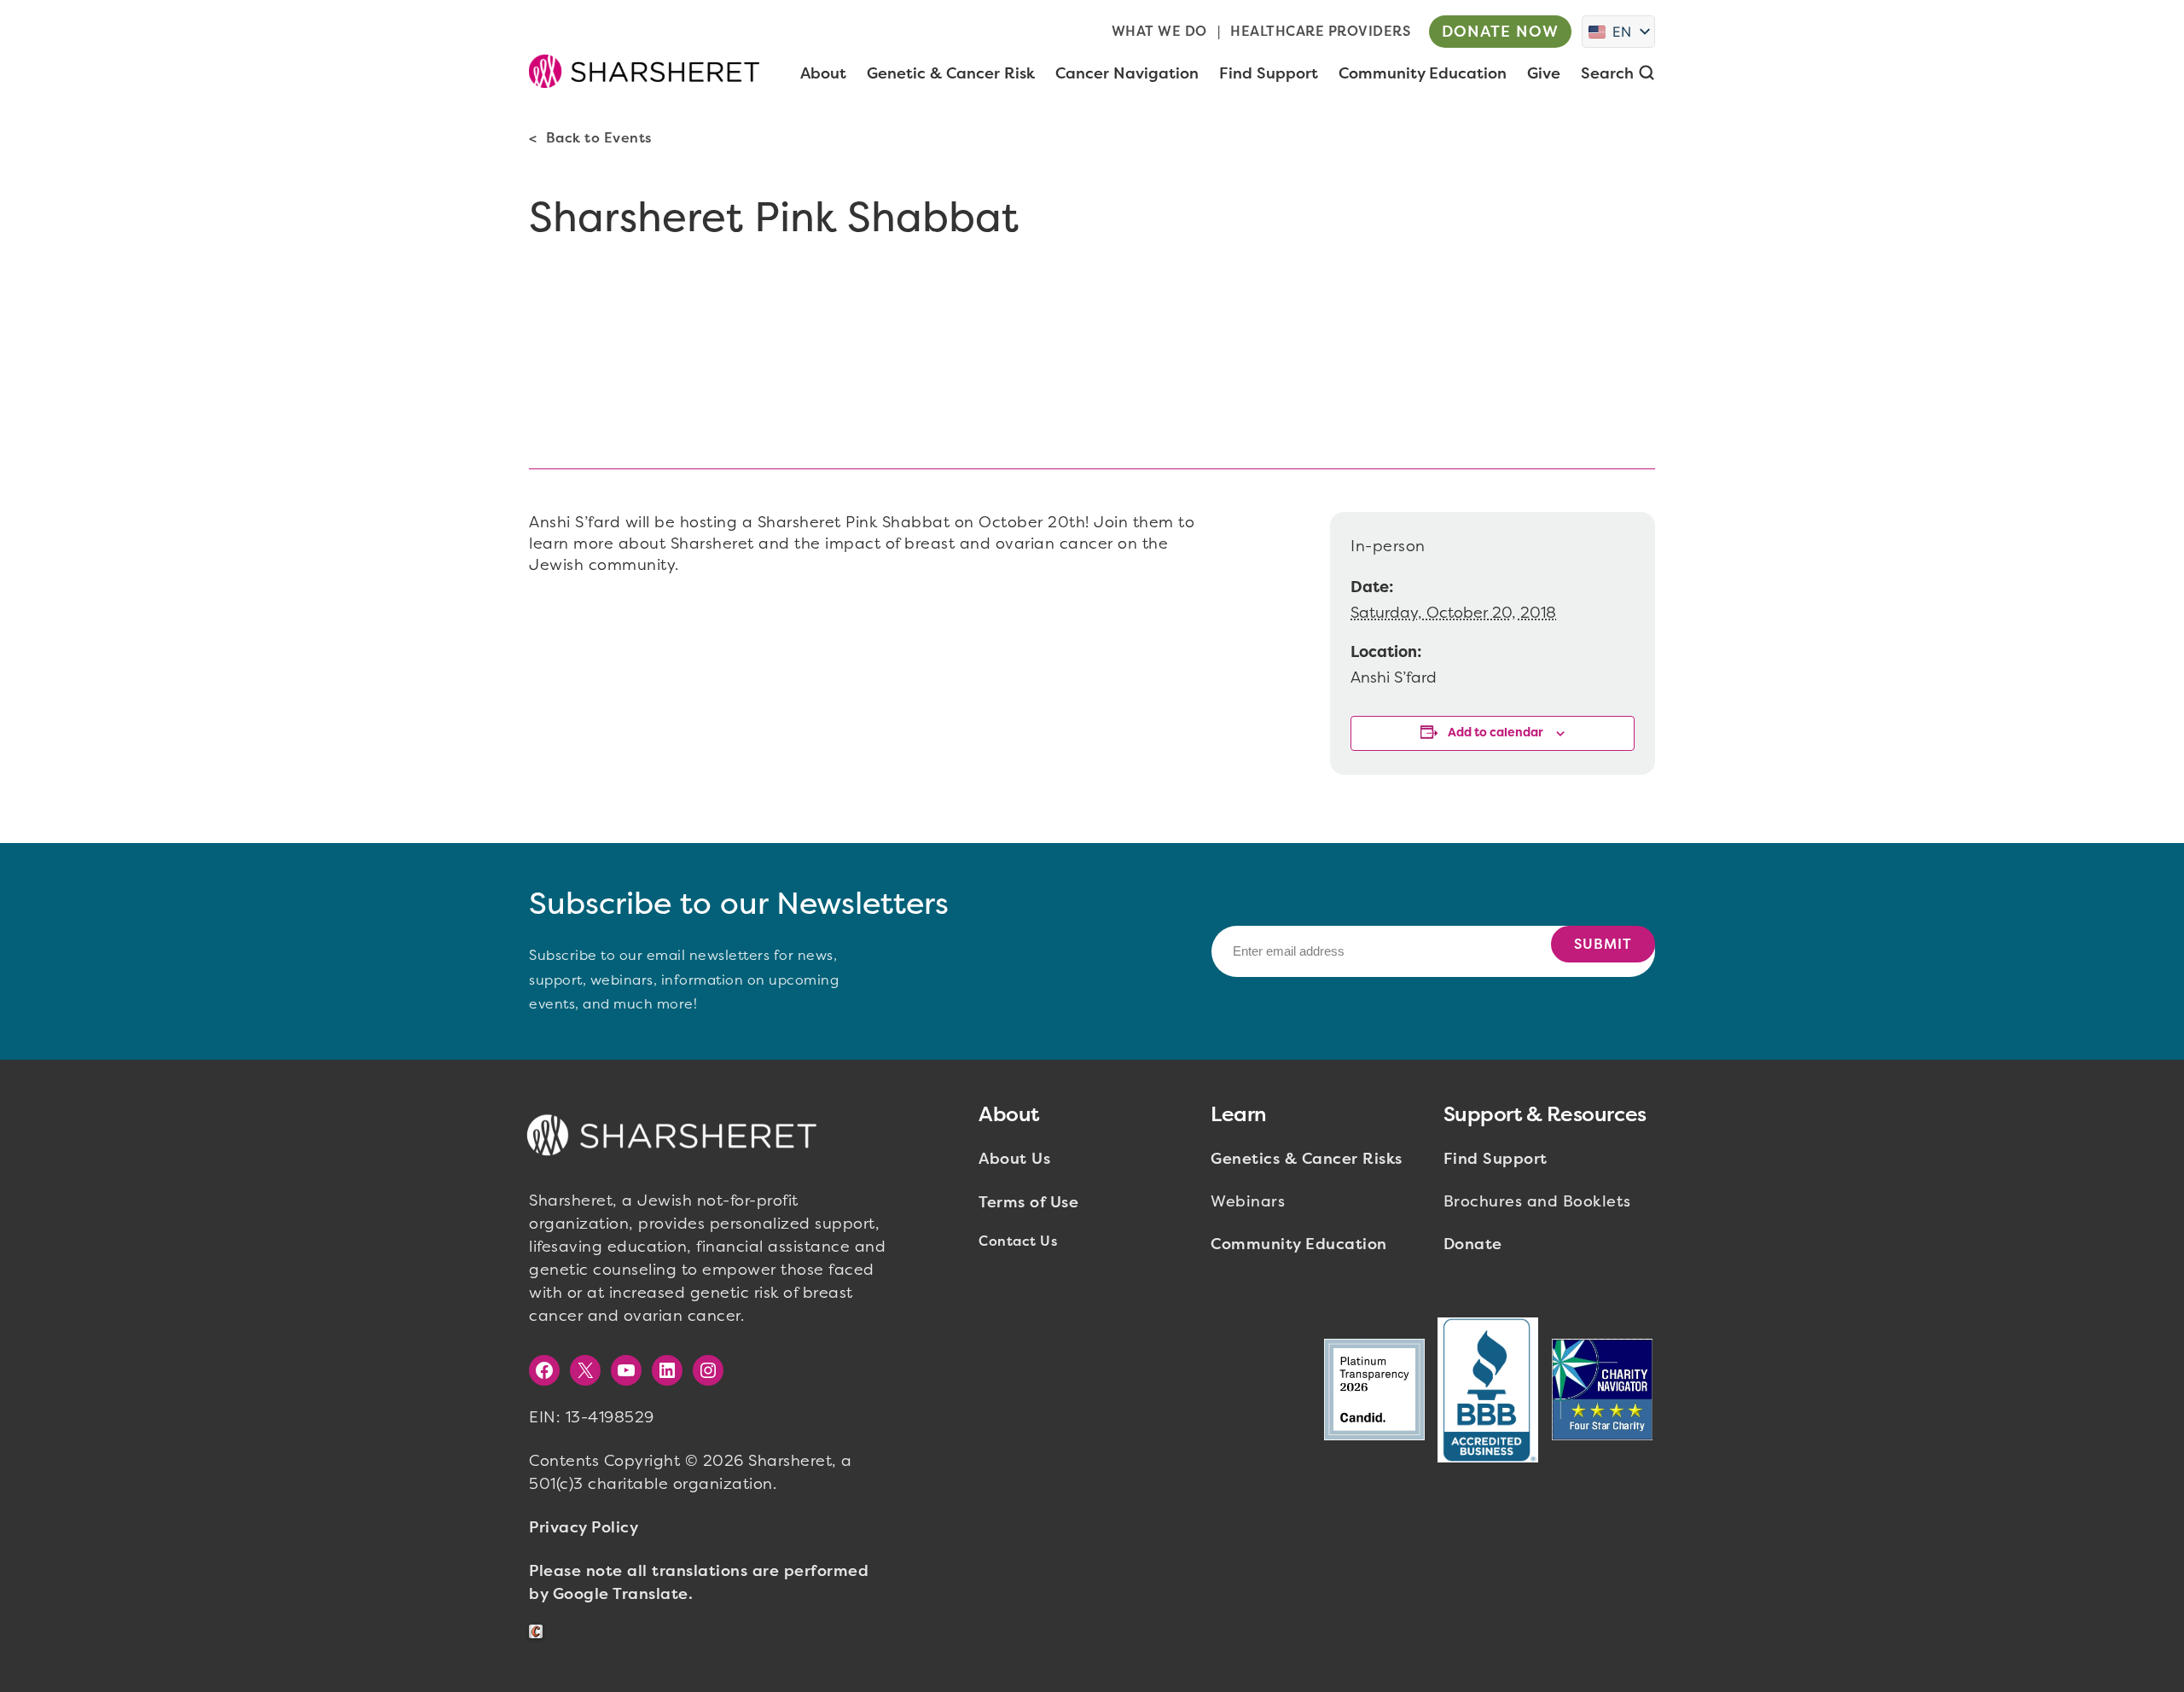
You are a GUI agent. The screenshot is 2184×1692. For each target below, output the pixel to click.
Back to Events (599, 138)
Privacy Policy (584, 1527)
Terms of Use (1028, 1202)
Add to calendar (1496, 733)
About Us (1014, 1159)
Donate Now (1500, 32)
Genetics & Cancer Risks (1307, 1159)
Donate (1473, 1244)
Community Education (1299, 1244)
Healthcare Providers (1320, 31)
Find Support (1496, 1159)
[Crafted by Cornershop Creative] (539, 1632)
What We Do (1159, 31)
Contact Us (1018, 1241)
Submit (1603, 944)
